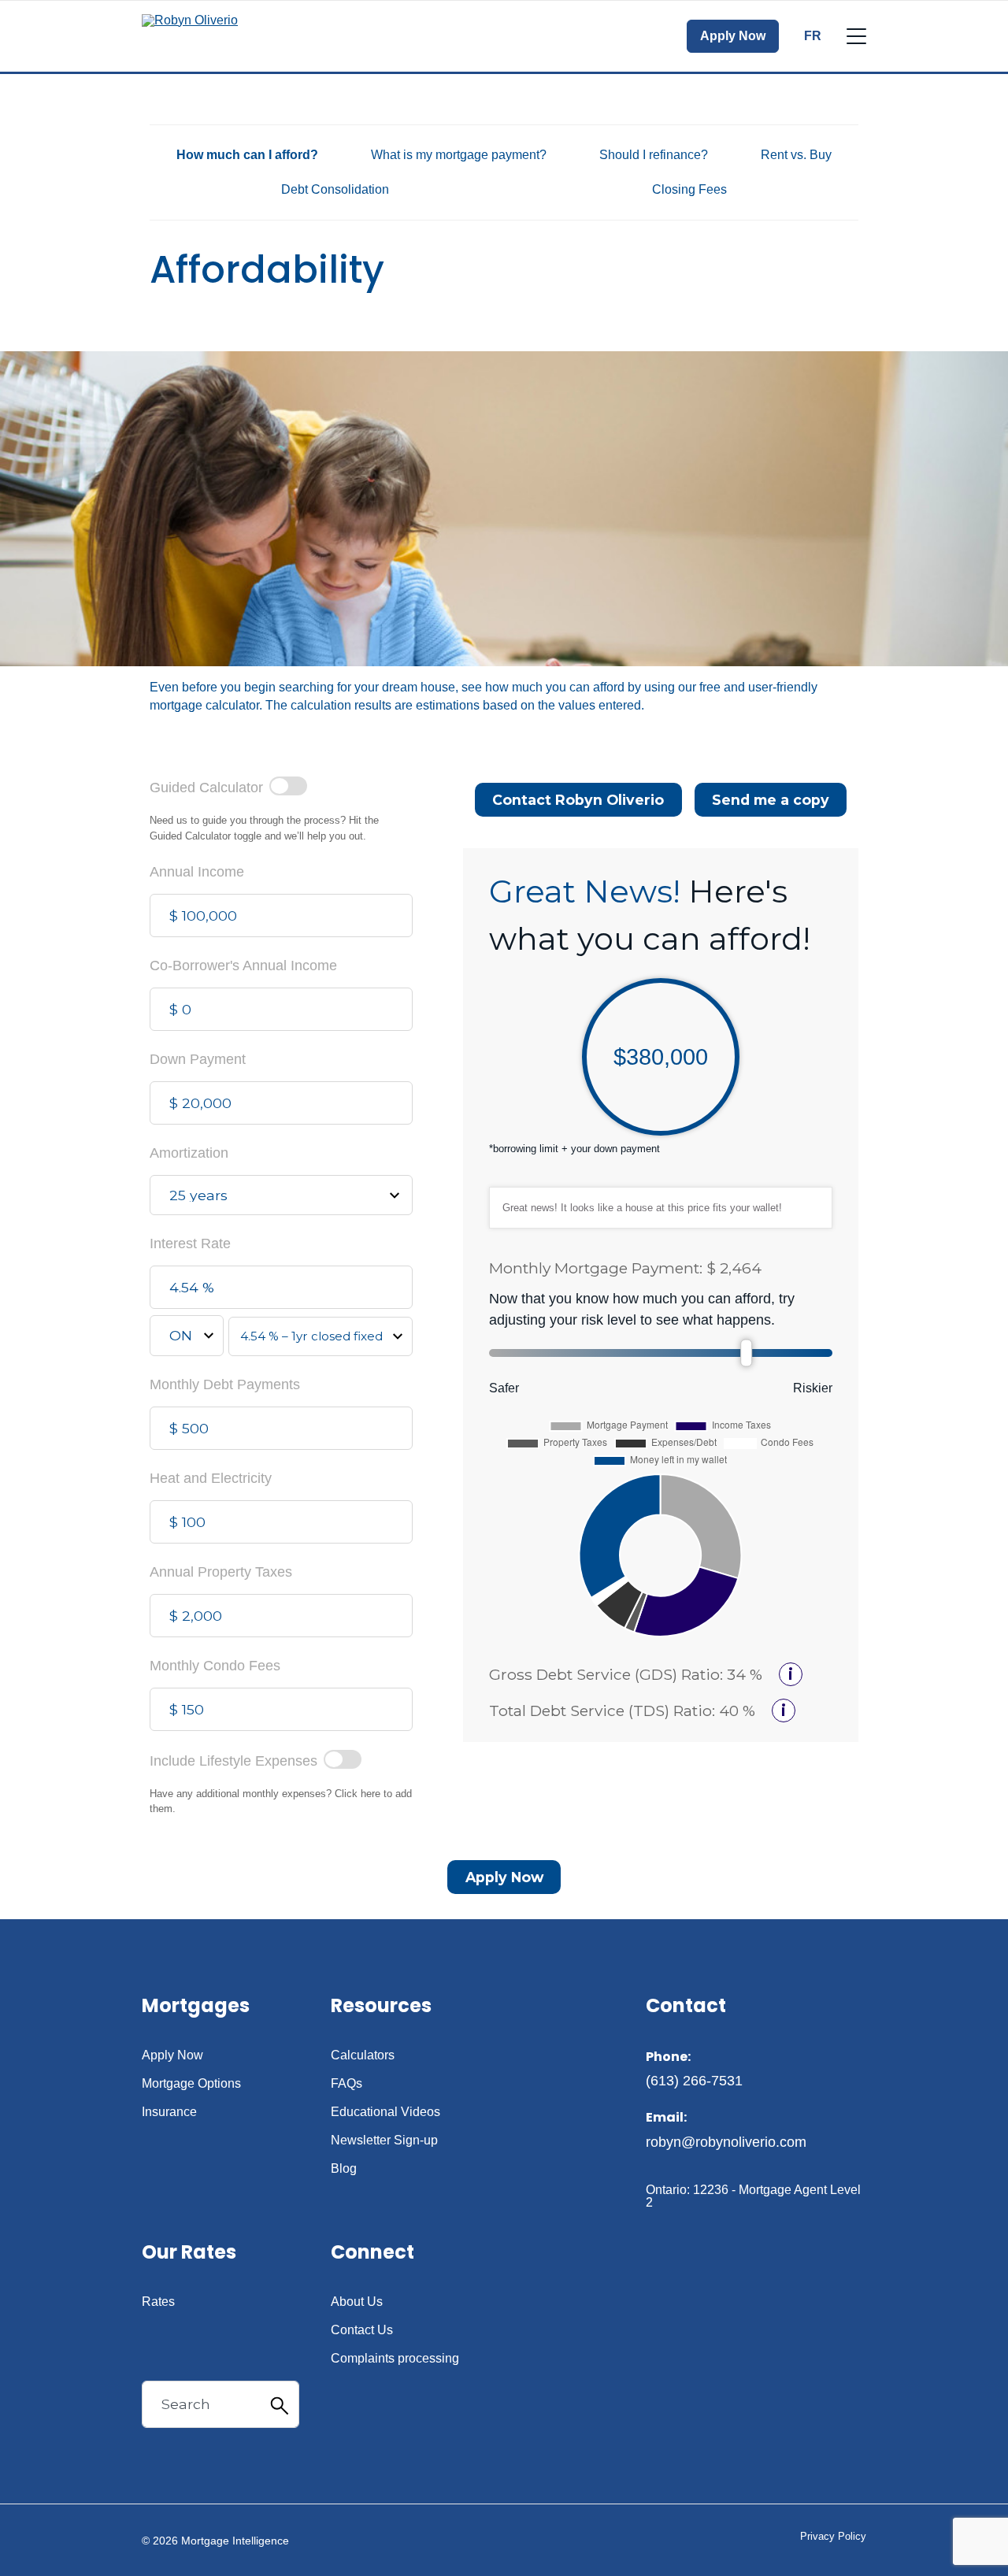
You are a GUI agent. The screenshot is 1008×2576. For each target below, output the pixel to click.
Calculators (363, 2055)
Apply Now (733, 36)
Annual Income (197, 872)
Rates (158, 2302)
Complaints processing (395, 2359)
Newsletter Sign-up (384, 2140)
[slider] (747, 1353)
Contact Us (362, 2330)
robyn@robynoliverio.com (726, 2142)
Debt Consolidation (335, 189)
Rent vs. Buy (796, 155)
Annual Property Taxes (221, 1572)
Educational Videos (385, 2112)
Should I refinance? (654, 155)
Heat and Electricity (211, 1478)
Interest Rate (190, 1244)
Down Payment (198, 1059)
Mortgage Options (191, 2084)
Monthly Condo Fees (215, 1666)
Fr (813, 36)
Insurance (169, 2112)
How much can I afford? (247, 155)
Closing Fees (689, 189)
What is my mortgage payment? (459, 155)
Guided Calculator (206, 788)
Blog (344, 2169)
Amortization (189, 1153)
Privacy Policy (833, 2536)
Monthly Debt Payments (225, 1384)
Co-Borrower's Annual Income (243, 966)
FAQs (346, 2084)
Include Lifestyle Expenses (233, 1761)
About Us (357, 2302)
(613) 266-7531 (694, 2081)
